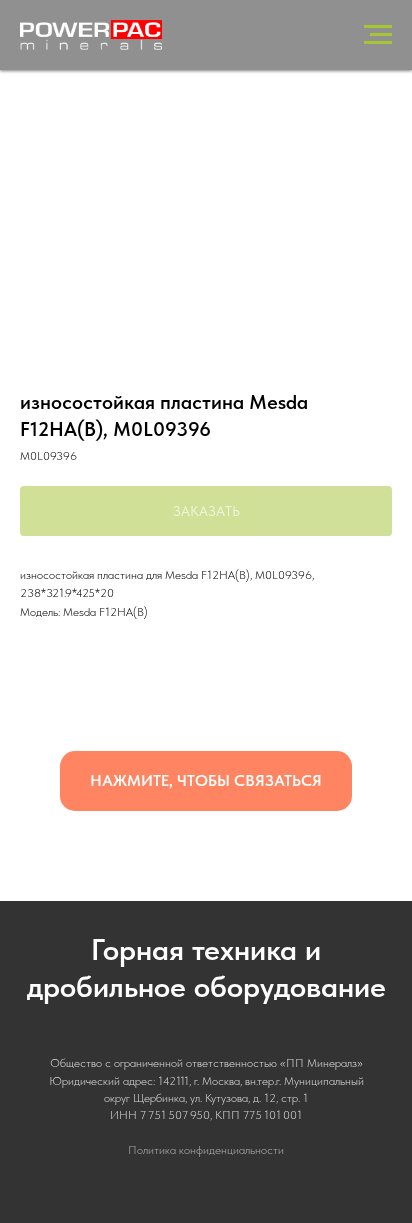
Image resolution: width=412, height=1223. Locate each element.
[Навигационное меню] (378, 35)
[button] (206, 781)
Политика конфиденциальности (206, 1150)
